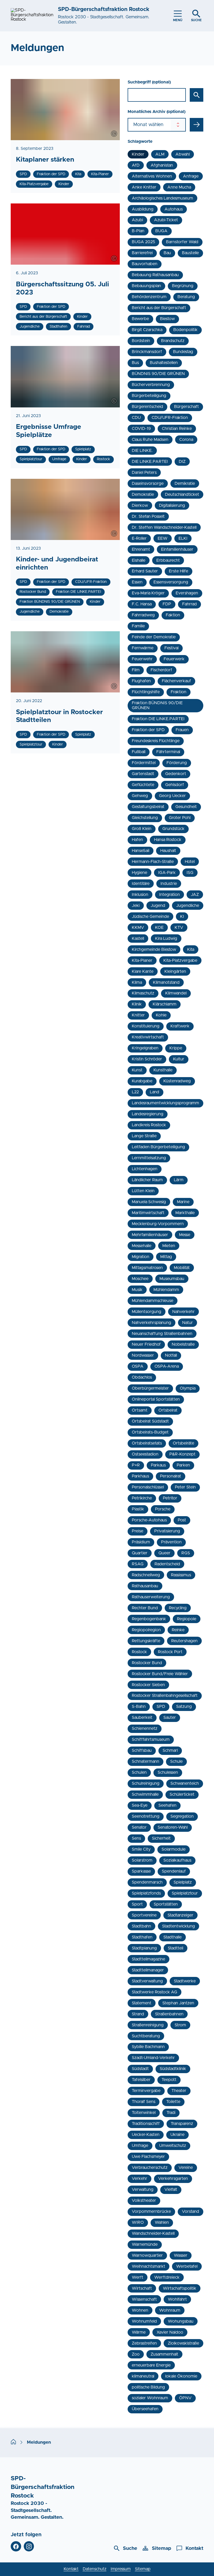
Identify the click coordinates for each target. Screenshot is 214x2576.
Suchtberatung (146, 2036)
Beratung (186, 297)
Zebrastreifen (144, 2343)
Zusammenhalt (164, 2354)
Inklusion (140, 895)
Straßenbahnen (169, 2014)
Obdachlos (142, 1377)
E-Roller (139, 538)
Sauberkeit (142, 1718)
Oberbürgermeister (150, 1388)
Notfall (171, 1355)
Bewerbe (140, 319)
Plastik (138, 1509)
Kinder (138, 154)
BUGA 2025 (143, 242)
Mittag (166, 1257)
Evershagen (187, 593)
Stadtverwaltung (147, 1981)
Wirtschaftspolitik (180, 2288)
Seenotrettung (146, 1816)
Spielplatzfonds (146, 1893)
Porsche (163, 1509)
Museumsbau (172, 1279)
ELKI (183, 538)
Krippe (176, 1048)
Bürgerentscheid (147, 407)
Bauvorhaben (145, 264)
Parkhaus (140, 1476)
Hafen (137, 840)
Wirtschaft (142, 2288)
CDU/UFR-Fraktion (170, 418)
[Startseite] (13, 2442)
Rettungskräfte (146, 1641)
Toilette (173, 2102)
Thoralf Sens (144, 2102)
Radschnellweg (146, 1575)
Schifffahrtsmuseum (151, 1739)
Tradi (171, 2113)
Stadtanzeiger (180, 1915)
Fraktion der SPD (148, 730)
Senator (139, 1827)
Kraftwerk (180, 1026)
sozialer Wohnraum (150, 2398)
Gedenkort (176, 774)
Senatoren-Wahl (173, 1827)
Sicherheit (161, 1838)
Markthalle (185, 1213)
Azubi (137, 220)
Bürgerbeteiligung (149, 396)
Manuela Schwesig (149, 1202)
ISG (190, 873)
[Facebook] (16, 2546)
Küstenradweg (177, 1081)
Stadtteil (176, 1948)
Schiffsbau (142, 1750)
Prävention (171, 1542)
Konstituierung (146, 1026)
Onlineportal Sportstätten (156, 1399)
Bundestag (183, 352)
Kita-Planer (142, 960)
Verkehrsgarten (173, 2179)
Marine (183, 1202)
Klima (137, 982)
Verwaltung (143, 2190)
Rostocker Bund (147, 1663)
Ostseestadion (145, 1454)
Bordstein (141, 341)
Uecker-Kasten (146, 2135)
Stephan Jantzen (178, 2003)
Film (136, 670)
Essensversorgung (171, 582)
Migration (141, 1257)
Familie (138, 626)
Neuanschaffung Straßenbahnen (162, 1334)
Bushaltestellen (164, 363)
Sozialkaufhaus (177, 1860)
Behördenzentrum (149, 297)
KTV (179, 928)
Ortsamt (140, 1410)
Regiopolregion (146, 1630)
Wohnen (140, 2310)
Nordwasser (143, 1355)
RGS (186, 1553)
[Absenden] (197, 125)
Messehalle (142, 1246)
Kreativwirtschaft (148, 1037)
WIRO (138, 2222)
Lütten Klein (143, 1191)
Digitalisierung (172, 505)
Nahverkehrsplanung (151, 1323)
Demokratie (143, 494)
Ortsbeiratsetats (147, 1443)
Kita (191, 949)
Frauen (182, 730)
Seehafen (167, 1805)
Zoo (136, 2354)
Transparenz (182, 2124)
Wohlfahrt (177, 2299)
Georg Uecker (172, 796)
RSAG (138, 1564)
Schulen (139, 1772)
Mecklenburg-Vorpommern (158, 1224)
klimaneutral (143, 2376)
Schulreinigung (146, 1783)
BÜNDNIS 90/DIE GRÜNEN (158, 374)
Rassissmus (181, 1575)
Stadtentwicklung (179, 1926)
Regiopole (187, 1619)
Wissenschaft (144, 2299)
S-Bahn (139, 1707)
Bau (167, 253)
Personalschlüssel (148, 1487)
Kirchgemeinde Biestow (154, 949)
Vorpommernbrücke (151, 2211)
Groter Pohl (180, 818)
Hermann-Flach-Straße (153, 862)
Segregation (182, 1816)
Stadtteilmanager (148, 1970)
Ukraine (177, 2135)
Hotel (190, 862)
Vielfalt (171, 2190)
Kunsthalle (163, 1070)
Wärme (139, 2332)
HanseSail (141, 851)
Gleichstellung (145, 818)
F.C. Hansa (142, 604)
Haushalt (168, 851)
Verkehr (139, 2179)
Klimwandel (176, 993)
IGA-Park (167, 873)
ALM (160, 154)
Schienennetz (145, 1728)
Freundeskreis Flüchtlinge (156, 741)
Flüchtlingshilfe (146, 692)
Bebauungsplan (146, 286)
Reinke (178, 1630)
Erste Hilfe (179, 571)
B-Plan (138, 231)
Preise (138, 1531)
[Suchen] (197, 95)
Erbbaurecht (168, 560)
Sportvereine (144, 1915)
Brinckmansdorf (147, 352)
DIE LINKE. (142, 451)
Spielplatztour (185, 1893)
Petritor (170, 1498)
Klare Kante (143, 971)
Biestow (167, 319)
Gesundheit (186, 807)
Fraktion (179, 692)
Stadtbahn (141, 1926)
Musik (137, 1290)
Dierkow (140, 505)
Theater (179, 2091)
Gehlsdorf (175, 785)
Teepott (169, 2080)
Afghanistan (162, 165)
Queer (164, 1553)
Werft (138, 2277)
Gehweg (140, 796)
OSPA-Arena (167, 1366)
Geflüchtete (143, 785)
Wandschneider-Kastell (153, 2233)
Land (154, 1092)
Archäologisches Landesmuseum (162, 198)
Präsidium (141, 1542)
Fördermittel (144, 763)
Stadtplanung (144, 1948)
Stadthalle (173, 1937)
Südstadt (140, 2069)
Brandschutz (173, 341)
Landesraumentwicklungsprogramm (165, 1103)
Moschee (140, 1279)
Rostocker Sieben (148, 1685)
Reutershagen (184, 1641)
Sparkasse (141, 1871)
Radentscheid (167, 1564)
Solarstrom (142, 1860)
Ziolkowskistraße (183, 2343)
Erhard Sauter (145, 571)
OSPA (138, 1366)
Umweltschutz (173, 2146)
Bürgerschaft (186, 407)
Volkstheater (144, 2200)
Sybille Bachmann (148, 2047)
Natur (188, 1323)
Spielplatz (183, 1882)
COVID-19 (141, 429)
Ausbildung (143, 209)
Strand (138, 2014)
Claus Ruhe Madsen (150, 440)
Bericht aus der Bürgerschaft (159, 308)
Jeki (136, 906)
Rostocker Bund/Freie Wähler (160, 1674)
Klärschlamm (165, 1004)
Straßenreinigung (148, 2025)
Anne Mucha (179, 187)
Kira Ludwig (166, 939)
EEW (163, 538)
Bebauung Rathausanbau (155, 275)
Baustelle (190, 253)
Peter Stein (185, 1487)
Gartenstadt (143, 774)
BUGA (161, 231)
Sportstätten (166, 1904)
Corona (186, 440)
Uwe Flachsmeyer (148, 2157)
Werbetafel (187, 2266)
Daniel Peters (144, 473)
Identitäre (141, 884)
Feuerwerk (174, 659)
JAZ (195, 895)
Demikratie (185, 484)
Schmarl (170, 1750)
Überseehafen (145, 2409)
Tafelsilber (141, 2080)
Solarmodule (174, 1849)
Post (182, 1520)
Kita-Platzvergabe (180, 960)
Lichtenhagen (145, 1169)
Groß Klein (142, 829)
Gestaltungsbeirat (148, 807)
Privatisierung (167, 1531)
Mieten (169, 1246)
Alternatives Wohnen (152, 176)
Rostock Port (170, 1652)
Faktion (173, 615)
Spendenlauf (174, 1871)
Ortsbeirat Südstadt (150, 1421)
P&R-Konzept (182, 1454)
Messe (185, 1235)
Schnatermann (145, 1761)
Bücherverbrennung (151, 385)
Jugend (158, 906)
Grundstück (173, 829)
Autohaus (174, 209)
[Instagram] (29, 2546)
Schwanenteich (185, 1783)
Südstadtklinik (173, 2069)
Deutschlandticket (182, 494)
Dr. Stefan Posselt (148, 516)
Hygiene (139, 873)
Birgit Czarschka (147, 330)
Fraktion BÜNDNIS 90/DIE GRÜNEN (157, 705)
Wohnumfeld (144, 2321)
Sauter (170, 1718)
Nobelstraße (183, 1344)
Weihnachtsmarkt (148, 2266)
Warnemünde (145, 2244)
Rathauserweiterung (151, 1597)
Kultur (179, 1059)
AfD (136, 165)
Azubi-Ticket (166, 220)
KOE (159, 928)
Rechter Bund (145, 1608)
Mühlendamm (166, 1290)
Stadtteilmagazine (148, 1959)
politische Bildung (148, 2387)
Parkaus (158, 1465)
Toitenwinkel (144, 2113)
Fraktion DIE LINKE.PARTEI (158, 719)
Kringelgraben (145, 1048)
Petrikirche (142, 1498)
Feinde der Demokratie (154, 637)
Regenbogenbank (149, 1619)
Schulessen (168, 1772)
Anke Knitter (144, 187)
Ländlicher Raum (147, 1180)
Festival (171, 648)
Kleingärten (175, 971)
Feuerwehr (142, 659)
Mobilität (182, 1268)
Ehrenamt (141, 549)
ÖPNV (185, 2398)
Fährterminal (168, 752)
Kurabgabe (142, 1081)
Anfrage (191, 176)
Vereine (186, 2168)
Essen (137, 582)
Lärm (179, 1180)
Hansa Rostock (168, 840)
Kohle (161, 1015)
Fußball (139, 752)
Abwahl (183, 154)
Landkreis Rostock (149, 1125)
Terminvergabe (146, 2091)
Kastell (138, 939)
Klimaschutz (143, 993)
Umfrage (140, 2146)
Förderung (177, 763)
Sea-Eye (140, 1805)
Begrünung (183, 286)
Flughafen (141, 681)
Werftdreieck (167, 2277)
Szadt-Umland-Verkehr (153, 2058)
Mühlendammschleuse (153, 1301)
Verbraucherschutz (150, 2168)
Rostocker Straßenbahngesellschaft (165, 1696)
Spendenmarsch (147, 1882)
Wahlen (162, 2222)
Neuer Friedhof (146, 1344)
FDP (167, 604)
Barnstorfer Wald (182, 242)
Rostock (139, 1652)
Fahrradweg (143, 615)
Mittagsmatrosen (147, 1268)
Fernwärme (143, 648)
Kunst (137, 1070)
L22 (135, 1092)
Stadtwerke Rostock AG (154, 1992)
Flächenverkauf (176, 681)
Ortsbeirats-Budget (150, 1432)
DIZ (182, 462)
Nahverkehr (183, 1312)
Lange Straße (144, 1136)
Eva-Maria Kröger (148, 593)
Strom (180, 2025)
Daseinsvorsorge (148, 484)
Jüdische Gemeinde (150, 917)
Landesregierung (148, 1114)
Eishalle (139, 560)
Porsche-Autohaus (149, 1520)
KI (182, 917)
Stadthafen (142, 1937)
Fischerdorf (161, 670)
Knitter (138, 1015)
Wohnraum (170, 2310)
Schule (176, 1761)
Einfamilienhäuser (177, 549)
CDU (136, 418)
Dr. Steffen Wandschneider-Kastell (164, 527)
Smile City (141, 1849)
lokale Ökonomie (181, 2376)
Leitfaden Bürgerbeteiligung (158, 1147)
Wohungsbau (181, 2321)
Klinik (137, 1004)
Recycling (178, 1608)
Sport (137, 1904)
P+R (136, 1465)
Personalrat (171, 1476)
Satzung (184, 1707)
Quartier (140, 1553)
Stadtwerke (185, 1981)
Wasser (181, 2255)
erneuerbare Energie (151, 2365)
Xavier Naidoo (170, 2332)
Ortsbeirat (168, 1410)
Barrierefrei (142, 253)
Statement (142, 2003)
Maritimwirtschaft (148, 1213)
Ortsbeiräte (183, 1443)
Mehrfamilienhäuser (150, 1235)
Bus (135, 363)
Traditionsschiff (146, 2124)
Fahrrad (189, 604)
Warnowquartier (147, 2255)
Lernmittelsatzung (149, 1158)
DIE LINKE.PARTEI (150, 462)
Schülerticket (182, 1794)
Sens (136, 1838)
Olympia (188, 1388)
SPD (161, 1707)
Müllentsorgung (147, 1312)
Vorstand (191, 2211)
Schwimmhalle (145, 1794)
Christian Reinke (177, 429)
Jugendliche (188, 906)
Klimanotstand (166, 982)
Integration (170, 895)
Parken (183, 1465)
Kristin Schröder (147, 1059)
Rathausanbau (145, 1586)
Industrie (169, 884)
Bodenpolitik (185, 330)
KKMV (138, 928)
